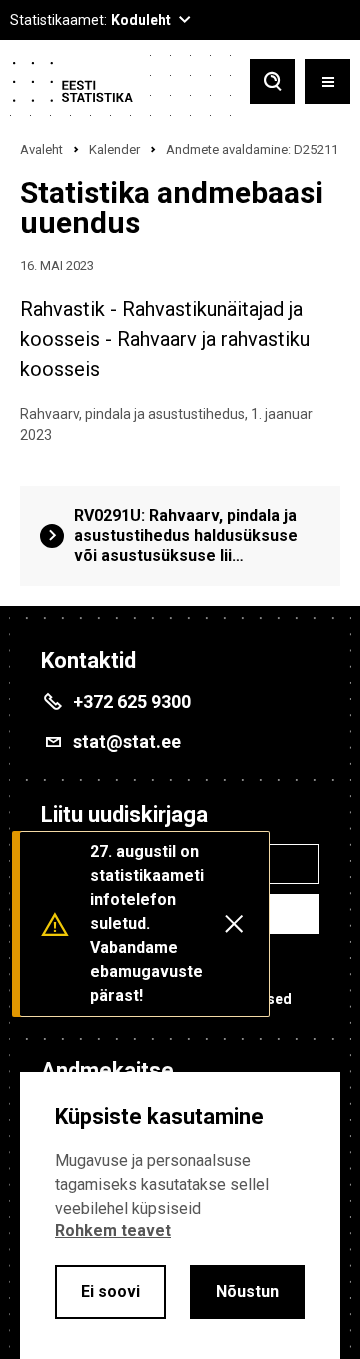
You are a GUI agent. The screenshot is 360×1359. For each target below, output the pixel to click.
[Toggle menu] (327, 83)
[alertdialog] (180, 1215)
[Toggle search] (272, 83)
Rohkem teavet (113, 1230)
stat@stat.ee (127, 741)
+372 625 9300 (132, 701)
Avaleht (41, 149)
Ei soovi (110, 1291)
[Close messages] (234, 924)
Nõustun (247, 1291)
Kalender (114, 149)
